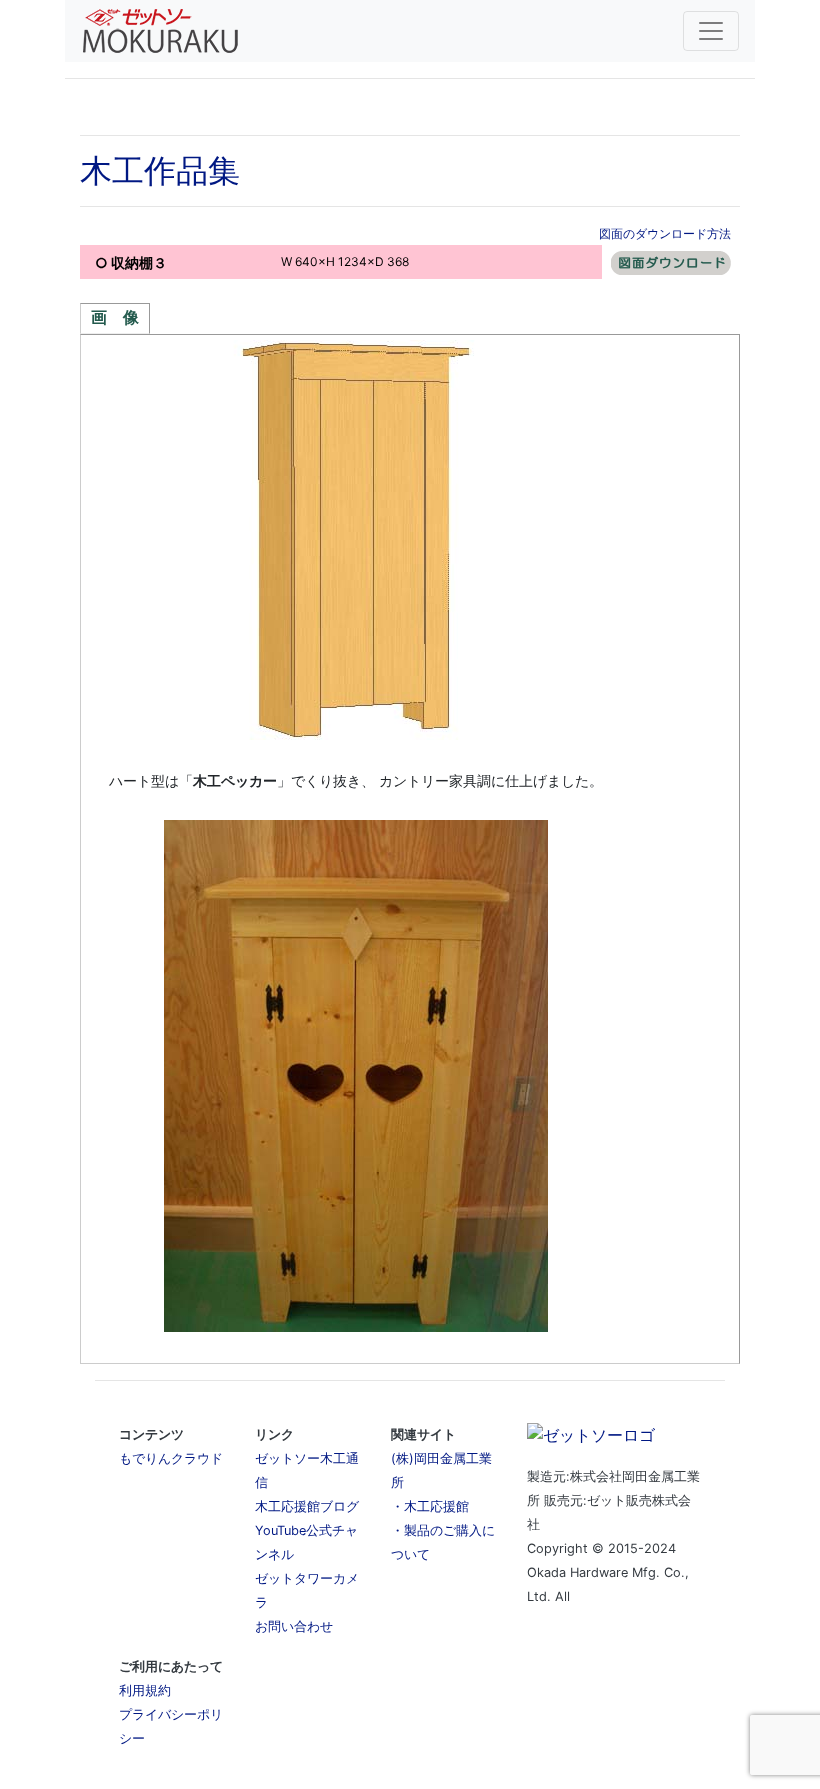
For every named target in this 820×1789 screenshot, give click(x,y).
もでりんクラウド (171, 1458)
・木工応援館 (430, 1506)
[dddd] (671, 262)
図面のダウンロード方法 (665, 233)
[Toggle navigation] (711, 31)
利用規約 (145, 1690)
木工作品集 (160, 170)
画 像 (115, 317)
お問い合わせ (294, 1626)
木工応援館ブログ (307, 1506)
